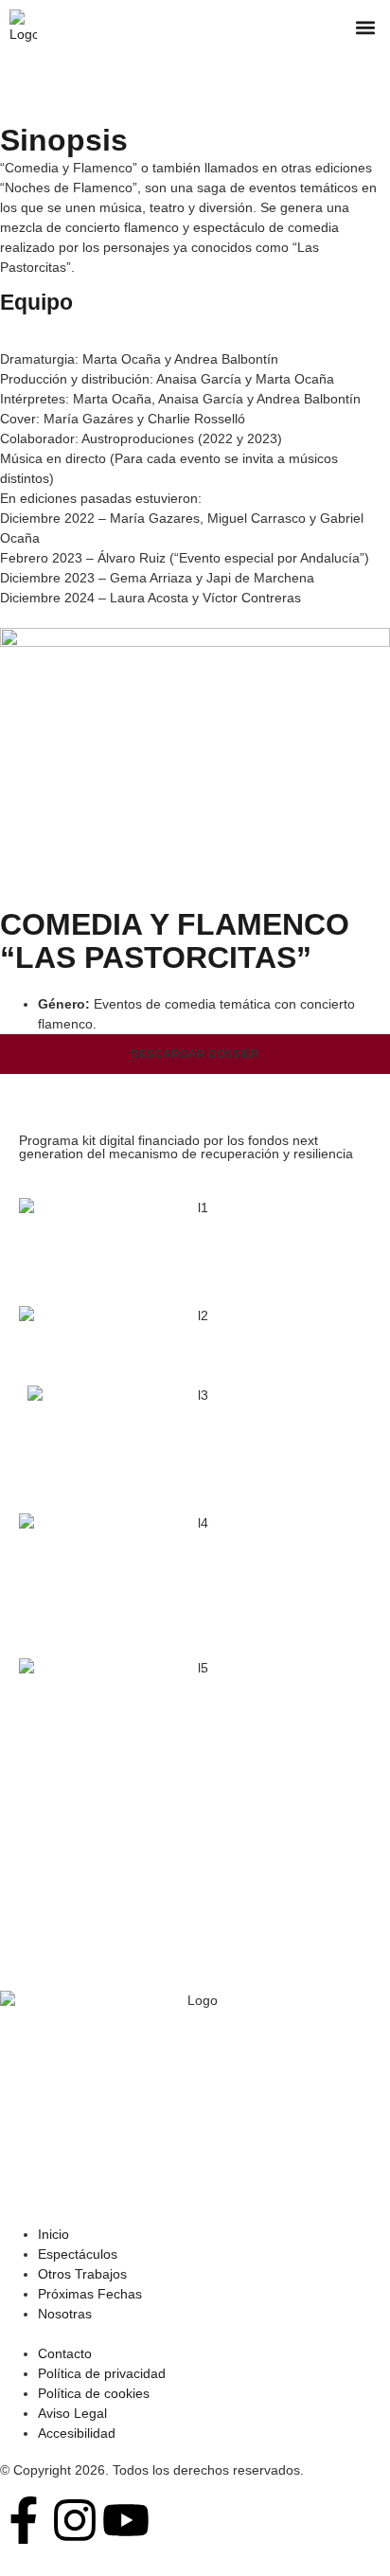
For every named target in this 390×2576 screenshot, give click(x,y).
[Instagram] (75, 2520)
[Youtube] (126, 2520)
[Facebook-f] (24, 2520)
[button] (365, 27)
